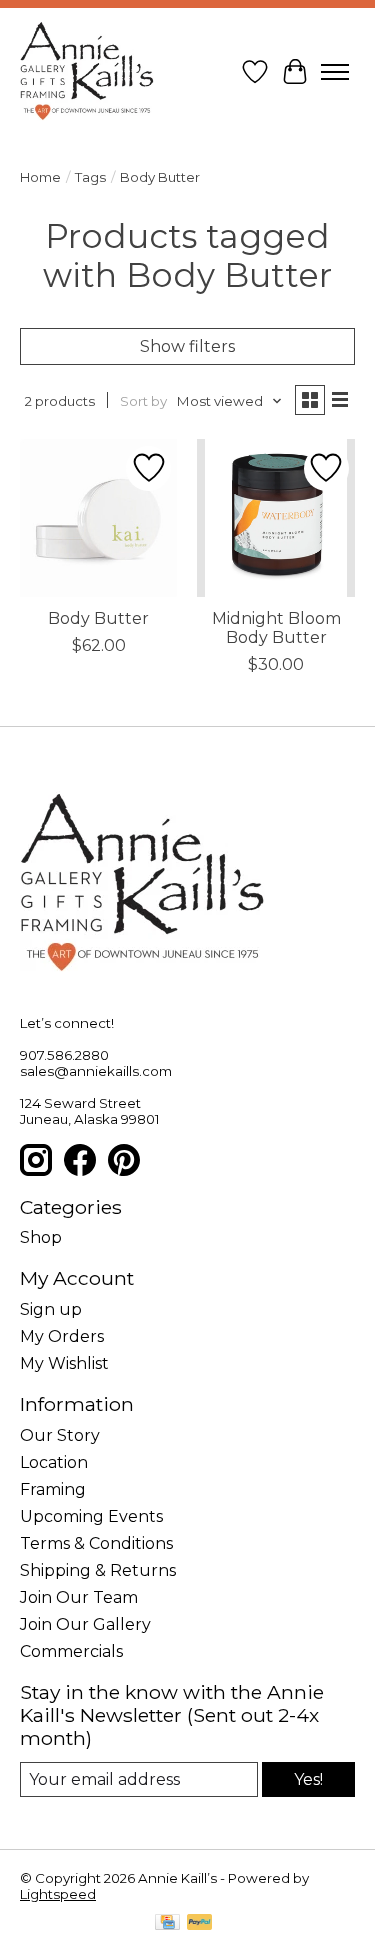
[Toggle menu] (335, 72)
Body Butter (98, 618)
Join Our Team (79, 1597)
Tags (90, 177)
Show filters (187, 346)
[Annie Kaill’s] (87, 72)
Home (40, 177)
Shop (41, 1237)
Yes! (308, 1779)
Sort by (143, 401)
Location (54, 1462)
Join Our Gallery (85, 1624)
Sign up (51, 1309)
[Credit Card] (167, 1923)
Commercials (71, 1651)
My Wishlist (64, 1363)
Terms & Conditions (96, 1543)
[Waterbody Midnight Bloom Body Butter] (275, 517)
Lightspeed (58, 1894)
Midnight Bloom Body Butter (276, 628)
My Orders (62, 1336)
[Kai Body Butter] (98, 517)
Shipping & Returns (98, 1570)
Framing (53, 1489)
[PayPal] (200, 1923)
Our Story (60, 1435)
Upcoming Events (91, 1516)
